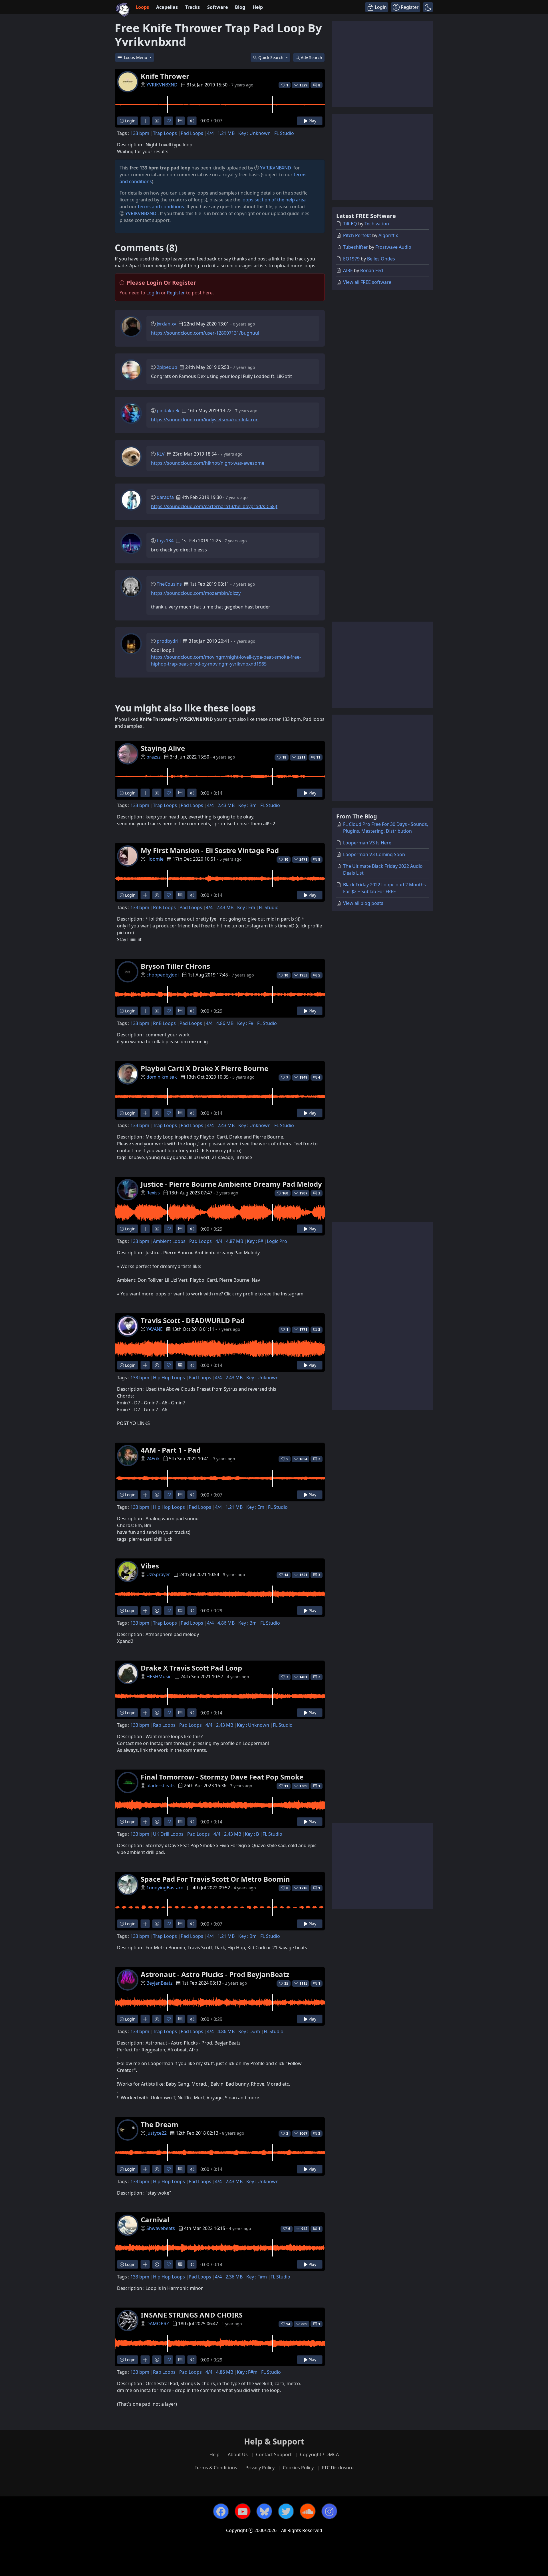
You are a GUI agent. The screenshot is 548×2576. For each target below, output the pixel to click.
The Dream (160, 2124)
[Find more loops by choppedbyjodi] (145, 1011)
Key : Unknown (254, 133)
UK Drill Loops (168, 1834)
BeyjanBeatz (160, 1983)
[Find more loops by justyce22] (145, 2169)
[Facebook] (221, 2511)
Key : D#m (249, 2031)
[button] (428, 7)
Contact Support (274, 2454)
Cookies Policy (298, 2468)
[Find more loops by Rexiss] (145, 1229)
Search (312, 57)
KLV (161, 454)
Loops (142, 7)
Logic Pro (277, 1241)
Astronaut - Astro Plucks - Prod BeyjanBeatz (215, 1974)
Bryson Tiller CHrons (175, 966)
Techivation (377, 224)
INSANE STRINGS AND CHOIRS (192, 2315)
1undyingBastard (165, 1888)
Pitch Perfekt (357, 235)
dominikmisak (162, 1077)
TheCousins (169, 584)
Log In (153, 293)
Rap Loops (164, 1725)
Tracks (193, 7)
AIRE (348, 270)
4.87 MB (235, 1241)
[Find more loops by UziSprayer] (145, 1610)
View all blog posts (363, 903)
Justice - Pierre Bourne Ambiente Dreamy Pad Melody (231, 1184)
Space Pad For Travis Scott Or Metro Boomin (215, 1879)
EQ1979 (351, 259)
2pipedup (167, 367)
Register (176, 293)
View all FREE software (367, 282)
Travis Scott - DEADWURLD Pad (193, 1320)
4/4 (210, 133)
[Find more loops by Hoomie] (145, 895)
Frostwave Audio (393, 247)
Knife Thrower (165, 76)
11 (318, 757)
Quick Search (271, 57)
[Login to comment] (180, 121)
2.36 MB (234, 2277)
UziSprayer (158, 1574)
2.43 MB (226, 805)
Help (258, 7)
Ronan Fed (372, 270)
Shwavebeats (161, 2228)
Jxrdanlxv (166, 324)
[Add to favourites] (169, 121)
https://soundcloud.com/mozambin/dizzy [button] (196, 593)
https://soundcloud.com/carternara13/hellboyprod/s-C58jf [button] (214, 506)
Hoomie (155, 859)
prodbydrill (169, 641)
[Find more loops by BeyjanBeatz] (145, 2019)
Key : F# (245, 1023)
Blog (240, 7)
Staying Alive (163, 748)
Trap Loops (165, 133)
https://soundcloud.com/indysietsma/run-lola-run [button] (205, 420)
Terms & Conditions (216, 2468)
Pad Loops (192, 133)
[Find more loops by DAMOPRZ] (145, 2360)
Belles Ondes (381, 259)
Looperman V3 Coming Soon (374, 854)
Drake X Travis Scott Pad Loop (191, 1668)
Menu (136, 57)
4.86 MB (225, 1023)
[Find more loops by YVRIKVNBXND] (145, 121)
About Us (238, 2454)
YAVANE (155, 1329)
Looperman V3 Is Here (367, 843)
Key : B (252, 1834)
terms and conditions (161, 207)
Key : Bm (247, 805)
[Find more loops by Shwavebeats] (145, 2264)
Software (217, 7)
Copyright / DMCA (319, 2454)
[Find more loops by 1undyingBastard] (145, 1924)
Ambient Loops (169, 1241)
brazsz (154, 757)
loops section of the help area (274, 200)
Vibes (150, 1566)
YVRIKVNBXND (162, 85)
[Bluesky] (264, 2511)
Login (130, 121)
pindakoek (168, 411)
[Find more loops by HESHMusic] (145, 1713)
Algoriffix (388, 235)
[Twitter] (286, 2511)
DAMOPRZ (158, 2324)
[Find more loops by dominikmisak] (145, 1113)
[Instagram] (329, 2511)
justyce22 (157, 2133)
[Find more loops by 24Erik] (145, 1495)
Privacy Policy (260, 2468)
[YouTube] (243, 2511)
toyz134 (165, 541)
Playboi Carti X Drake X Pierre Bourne (205, 1068)
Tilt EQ (350, 224)
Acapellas (167, 7)
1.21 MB (226, 133)
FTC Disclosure (338, 2468)
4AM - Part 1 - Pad (171, 1450)
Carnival (155, 2220)
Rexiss (153, 1193)
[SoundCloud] (308, 2511)
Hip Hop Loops (169, 1378)
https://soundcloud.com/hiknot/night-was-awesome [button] (208, 463)
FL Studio (284, 133)
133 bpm (140, 133)
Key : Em (246, 907)
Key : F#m (257, 2277)
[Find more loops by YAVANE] (145, 1365)
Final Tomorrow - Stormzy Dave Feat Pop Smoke (222, 1777)
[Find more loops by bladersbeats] (145, 1822)
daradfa (165, 497)
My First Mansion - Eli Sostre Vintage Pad (210, 850)
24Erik (153, 1459)
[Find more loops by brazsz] (145, 793)
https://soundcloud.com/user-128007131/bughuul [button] (205, 333)
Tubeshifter (355, 247)
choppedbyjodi (163, 975)
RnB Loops (164, 907)
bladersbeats (161, 1786)
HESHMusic (159, 1677)
